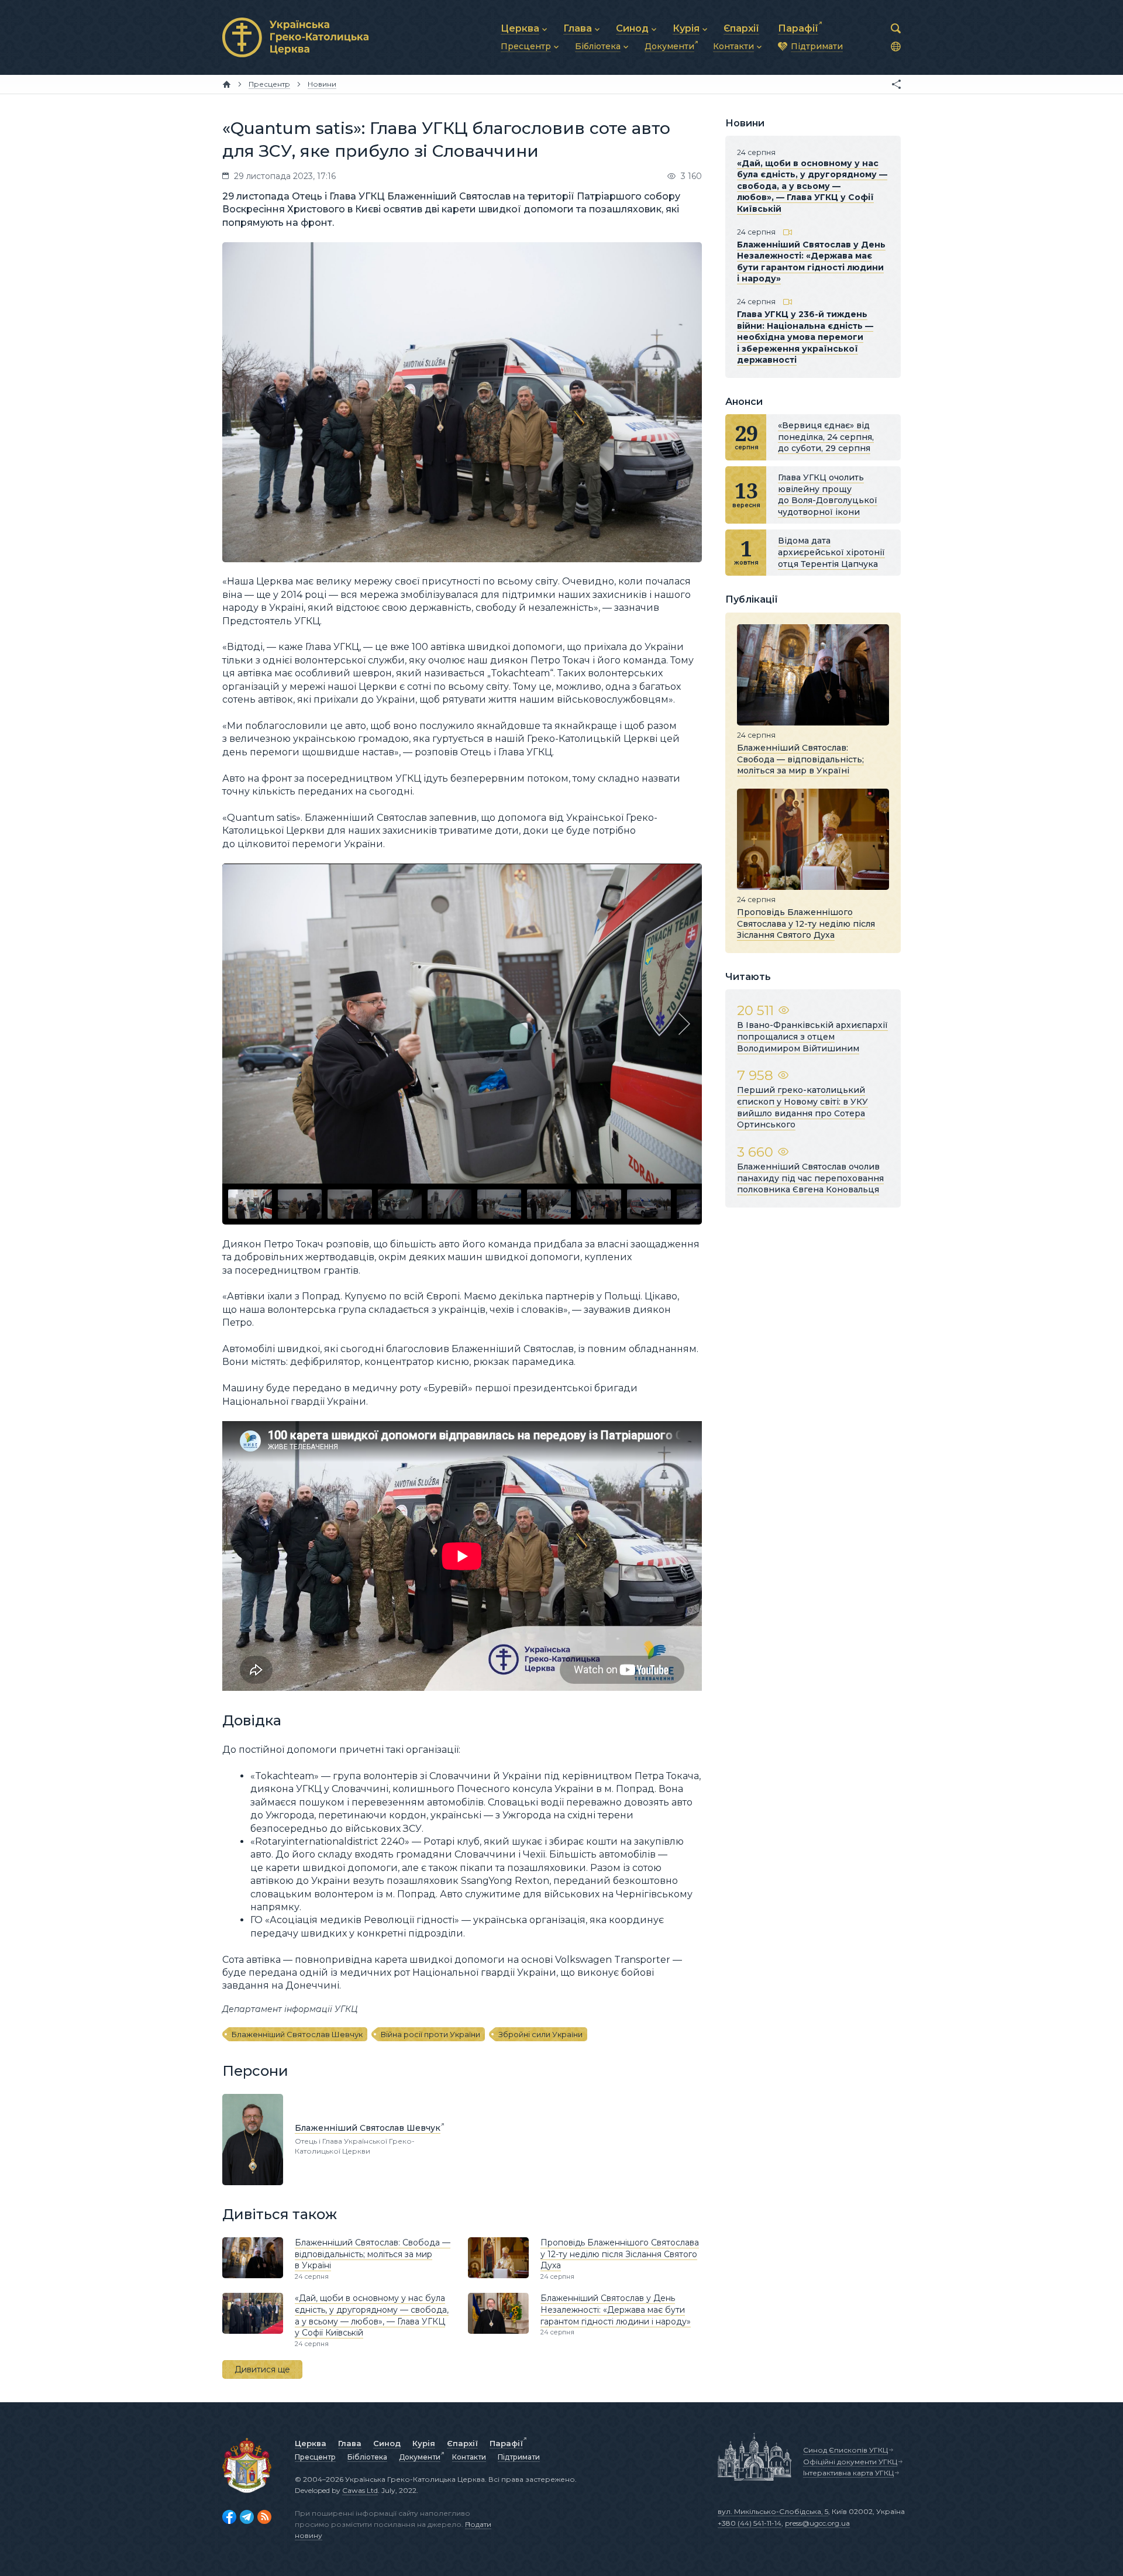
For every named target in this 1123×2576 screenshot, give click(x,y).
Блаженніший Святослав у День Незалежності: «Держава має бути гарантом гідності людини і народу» (616, 2310)
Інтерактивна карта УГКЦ (848, 2473)
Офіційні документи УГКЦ (850, 2462)
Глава (350, 2443)
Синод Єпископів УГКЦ (845, 2450)
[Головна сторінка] (227, 84)
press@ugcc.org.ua (817, 2523)
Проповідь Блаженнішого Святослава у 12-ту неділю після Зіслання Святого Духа (620, 2254)
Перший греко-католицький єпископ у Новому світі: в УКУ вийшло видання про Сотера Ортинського (802, 1107)
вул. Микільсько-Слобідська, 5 (773, 2511)
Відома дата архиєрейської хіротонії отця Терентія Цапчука (831, 552)
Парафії (506, 2443)
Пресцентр (315, 2457)
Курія (424, 2443)
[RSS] (264, 2517)
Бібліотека (367, 2457)
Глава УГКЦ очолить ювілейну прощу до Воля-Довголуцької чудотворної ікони (828, 495)
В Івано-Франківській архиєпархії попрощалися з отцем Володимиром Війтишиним (812, 1036)
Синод (387, 2443)
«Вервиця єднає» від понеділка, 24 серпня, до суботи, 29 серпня (826, 437)
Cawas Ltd (360, 2490)
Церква (311, 2443)
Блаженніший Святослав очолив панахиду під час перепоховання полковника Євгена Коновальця (810, 1178)
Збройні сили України (540, 2034)
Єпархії (462, 2443)
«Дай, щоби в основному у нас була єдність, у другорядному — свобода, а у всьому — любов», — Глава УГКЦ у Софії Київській (372, 2315)
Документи (420, 2457)
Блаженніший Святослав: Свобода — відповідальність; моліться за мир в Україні (373, 2254)
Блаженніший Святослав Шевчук (297, 2034)
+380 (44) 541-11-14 (750, 2523)
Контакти (469, 2457)
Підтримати (519, 2457)
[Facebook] (229, 2517)
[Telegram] (247, 2517)
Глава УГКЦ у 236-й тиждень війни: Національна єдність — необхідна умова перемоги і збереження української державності (805, 337)
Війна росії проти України (430, 2034)
